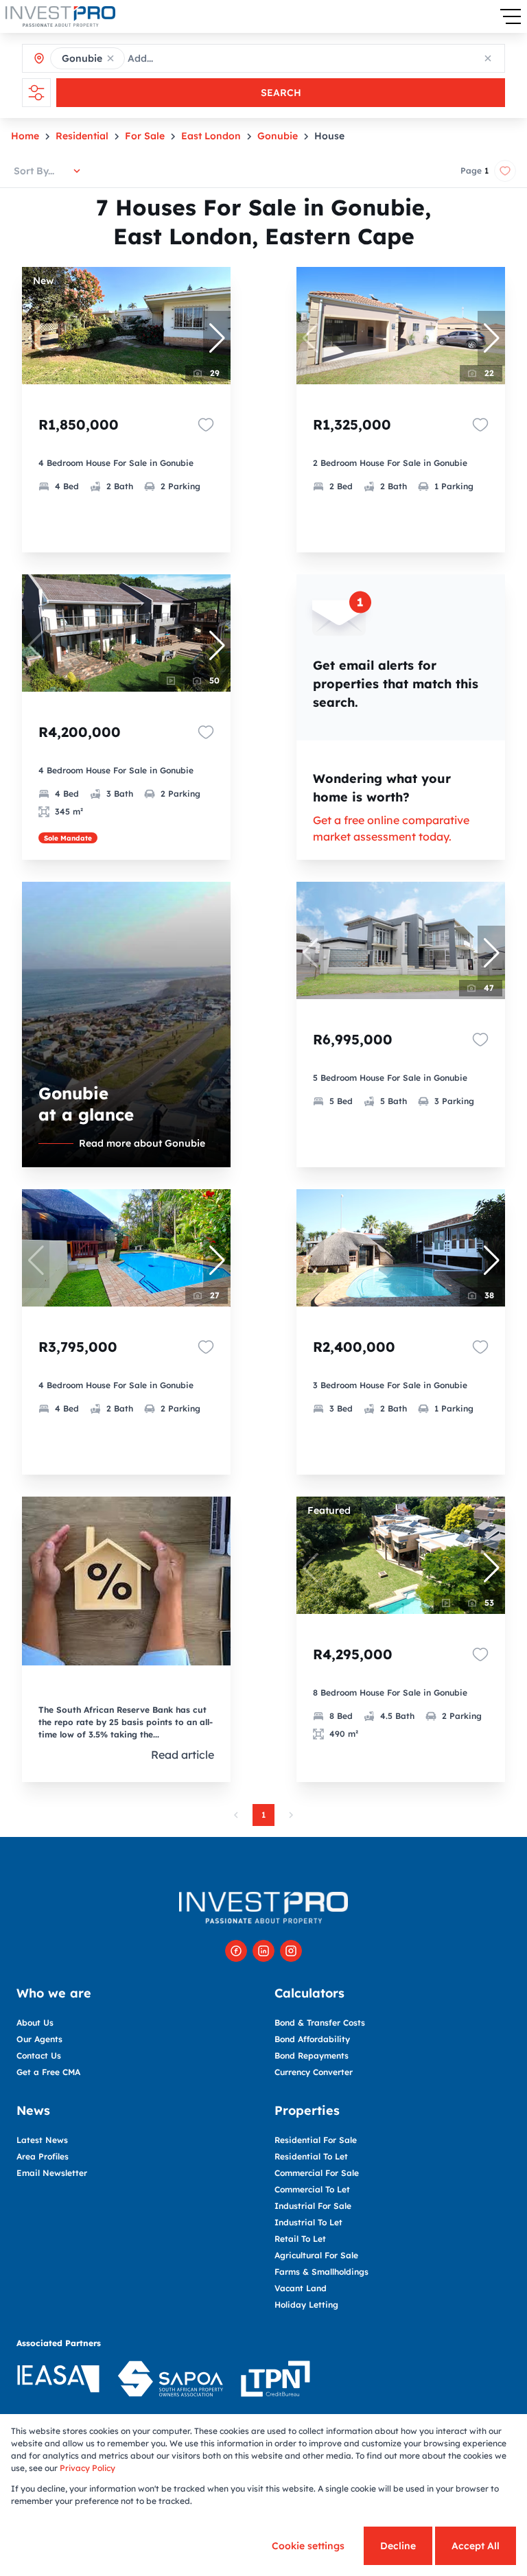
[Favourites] (206, 425)
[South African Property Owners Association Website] (170, 2381)
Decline (398, 2546)
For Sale (145, 136)
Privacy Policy (87, 2468)
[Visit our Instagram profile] (291, 1951)
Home (25, 136)
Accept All (476, 2546)
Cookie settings (308, 2546)
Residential (82, 136)
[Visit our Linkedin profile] (263, 1951)
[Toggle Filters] (36, 93)
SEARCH (281, 93)
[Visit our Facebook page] (236, 1951)
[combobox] (189, 58)
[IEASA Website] (58, 2381)
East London (211, 136)
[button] (110, 58)
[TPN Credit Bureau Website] (275, 2381)
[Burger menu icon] (511, 16)
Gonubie (278, 136)
